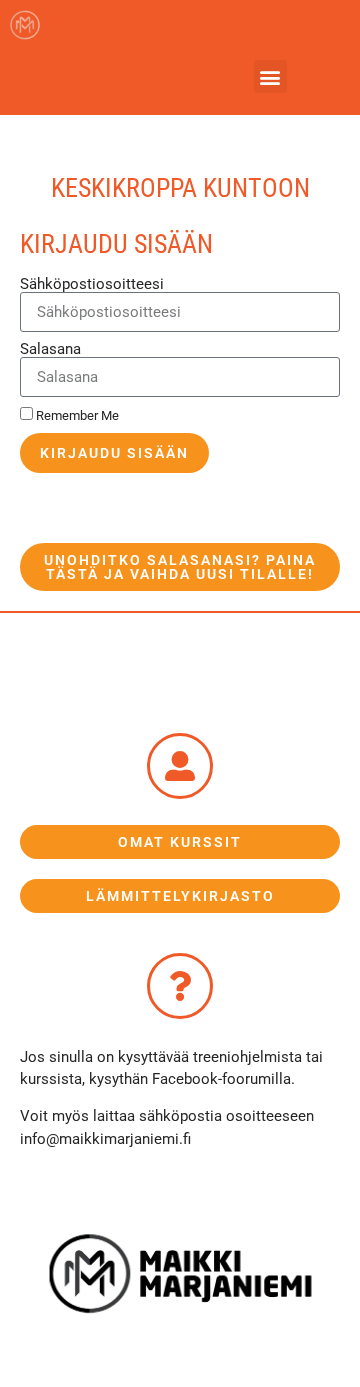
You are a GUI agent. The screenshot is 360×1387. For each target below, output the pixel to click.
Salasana (50, 349)
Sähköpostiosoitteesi (92, 284)
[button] (270, 76)
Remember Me (76, 415)
